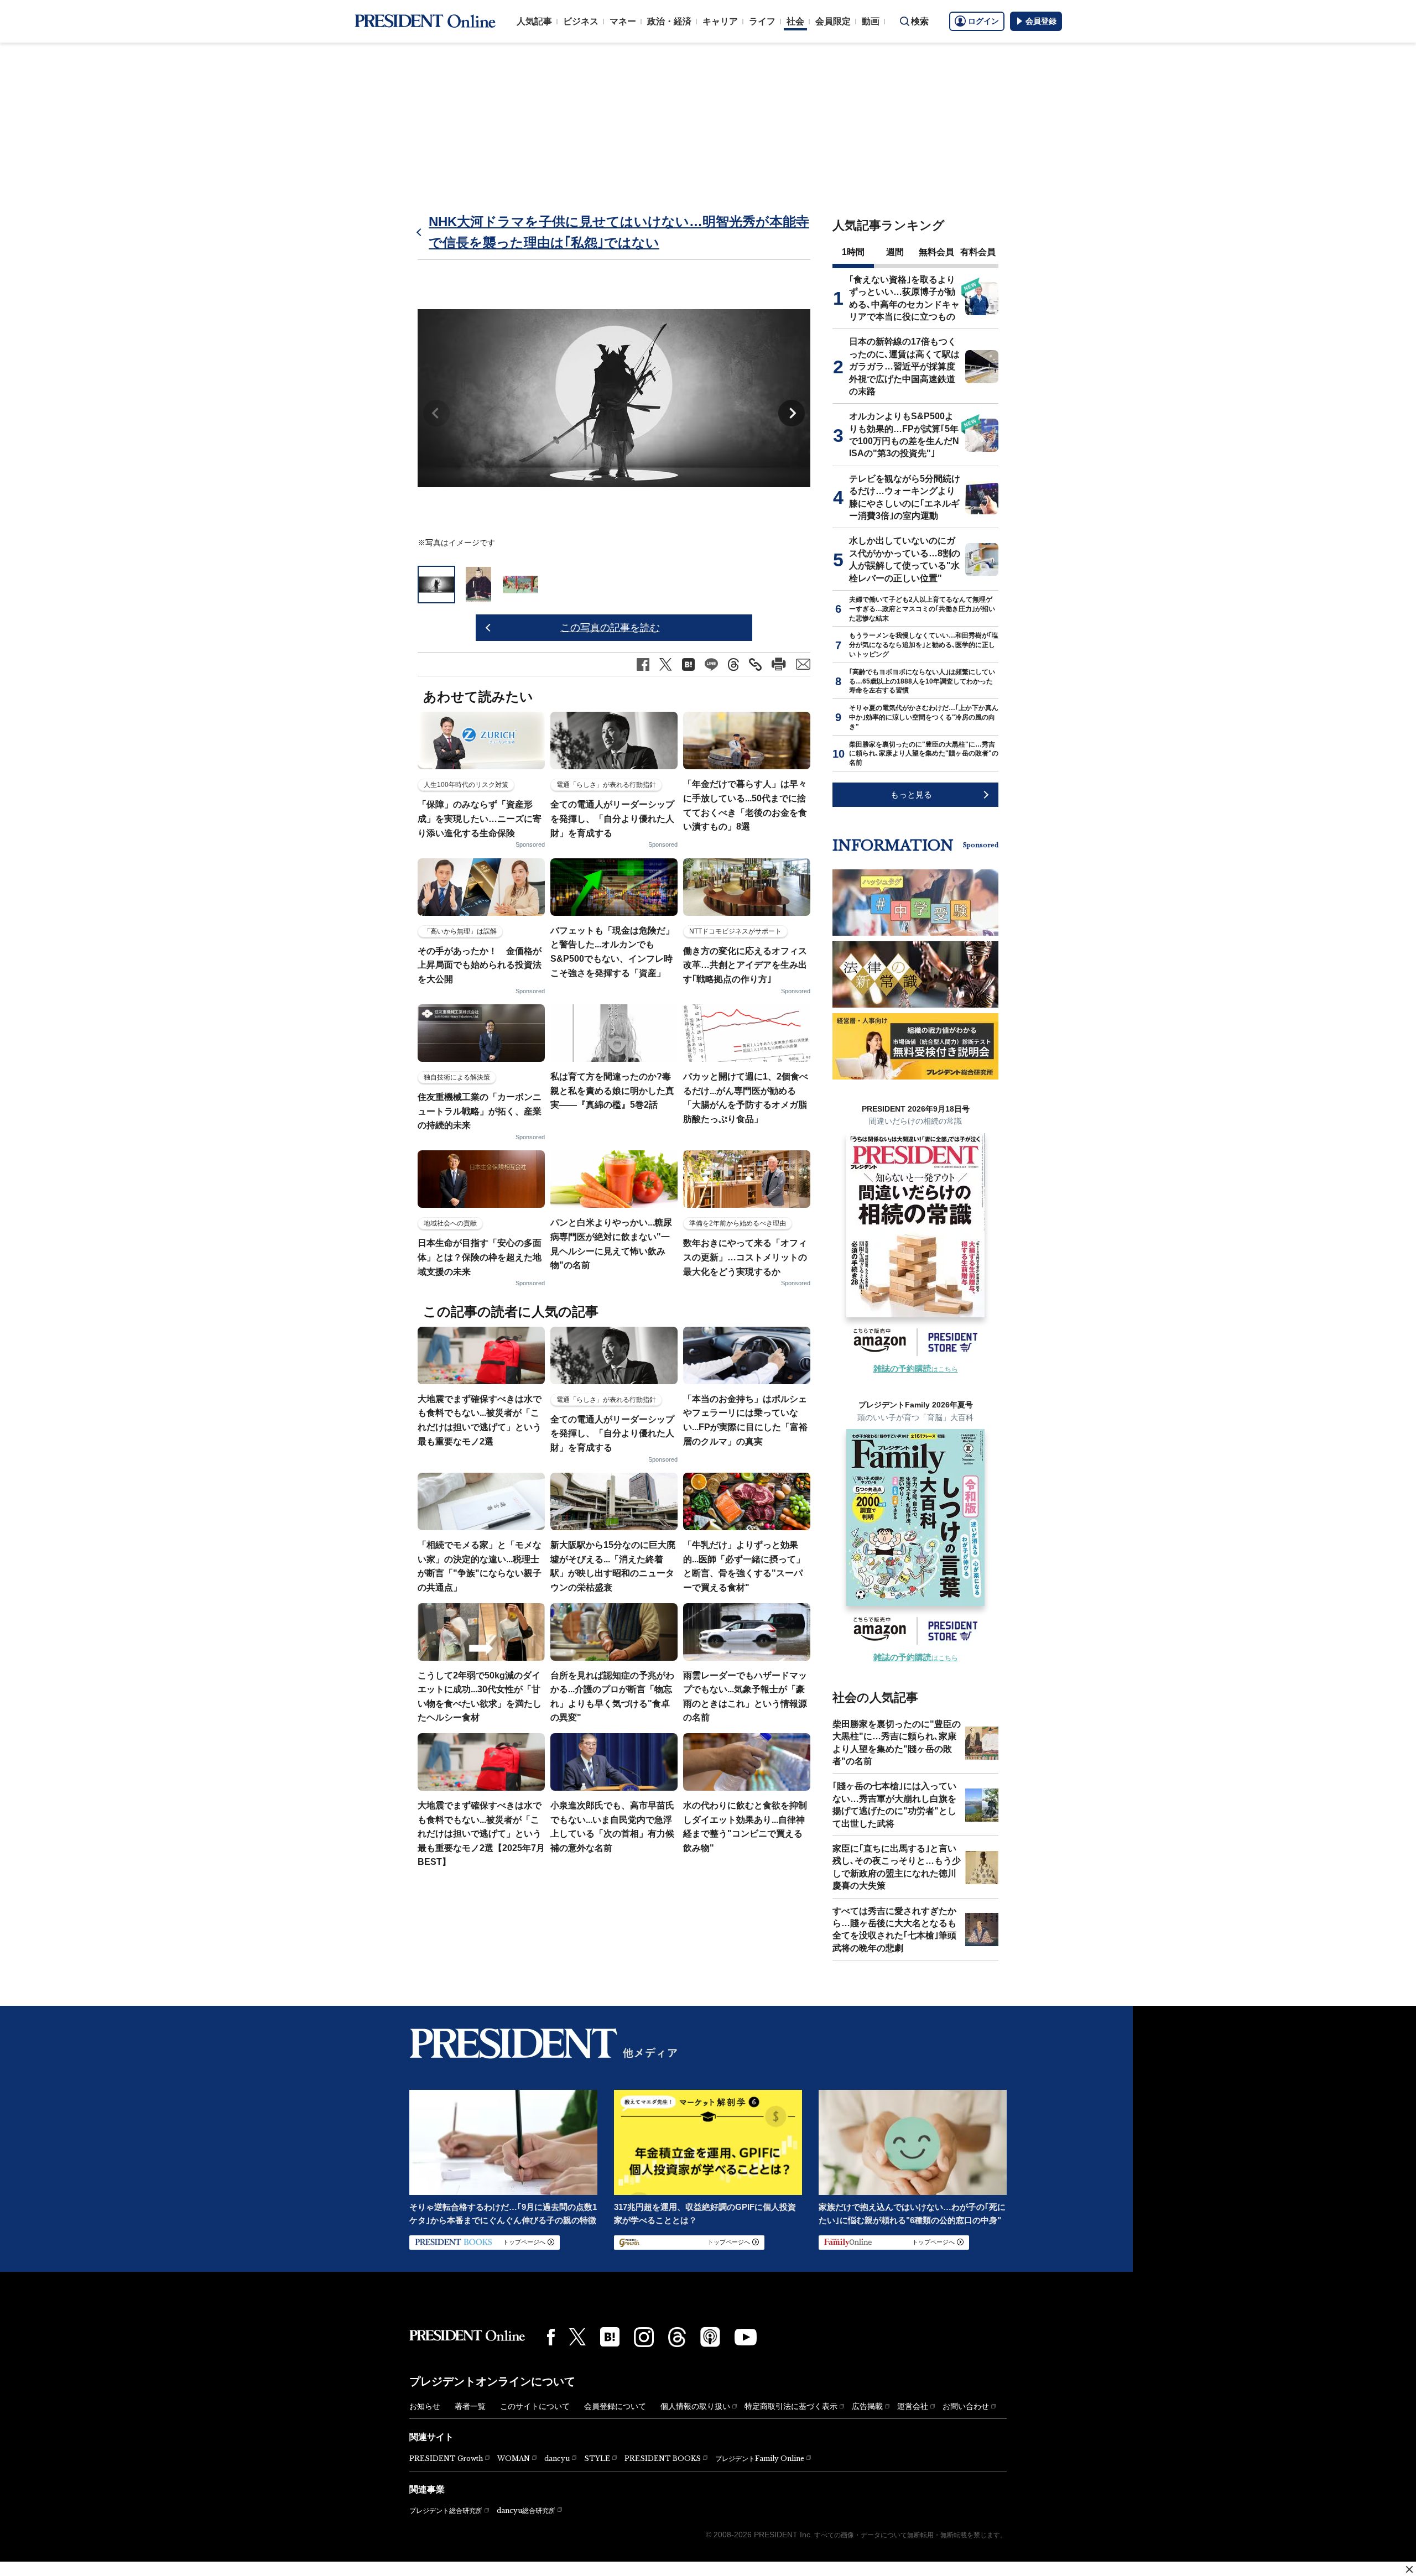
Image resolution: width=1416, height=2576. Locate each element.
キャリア (720, 21)
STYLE (597, 2458)
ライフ (762, 21)
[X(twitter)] (577, 2337)
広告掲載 (867, 2406)
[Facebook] (551, 2337)
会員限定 (833, 21)
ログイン (983, 21)
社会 (795, 21)
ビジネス (581, 21)
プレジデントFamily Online (760, 2458)
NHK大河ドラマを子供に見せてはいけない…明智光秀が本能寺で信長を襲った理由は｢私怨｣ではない (619, 232)
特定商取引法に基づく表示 (791, 2406)
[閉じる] (1409, 2569)
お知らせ (425, 2406)
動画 (871, 21)
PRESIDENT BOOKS (663, 2458)
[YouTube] (746, 2337)
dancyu (557, 2458)
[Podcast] (710, 2337)
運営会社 (913, 2406)
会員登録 (1041, 21)
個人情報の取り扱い (695, 2406)
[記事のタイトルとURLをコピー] (755, 664)
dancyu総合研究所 (526, 2510)
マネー (623, 21)
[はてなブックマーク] (610, 2337)
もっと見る (911, 794)
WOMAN (514, 2458)
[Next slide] (792, 413)
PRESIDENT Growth (446, 2458)
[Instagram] (644, 2337)
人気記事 (534, 21)
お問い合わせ (966, 2406)
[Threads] (677, 2337)
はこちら (916, 1369)
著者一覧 (470, 2406)
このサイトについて (535, 2406)
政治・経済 (669, 21)
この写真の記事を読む (610, 628)
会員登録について (615, 2406)
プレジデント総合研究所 (446, 2511)
